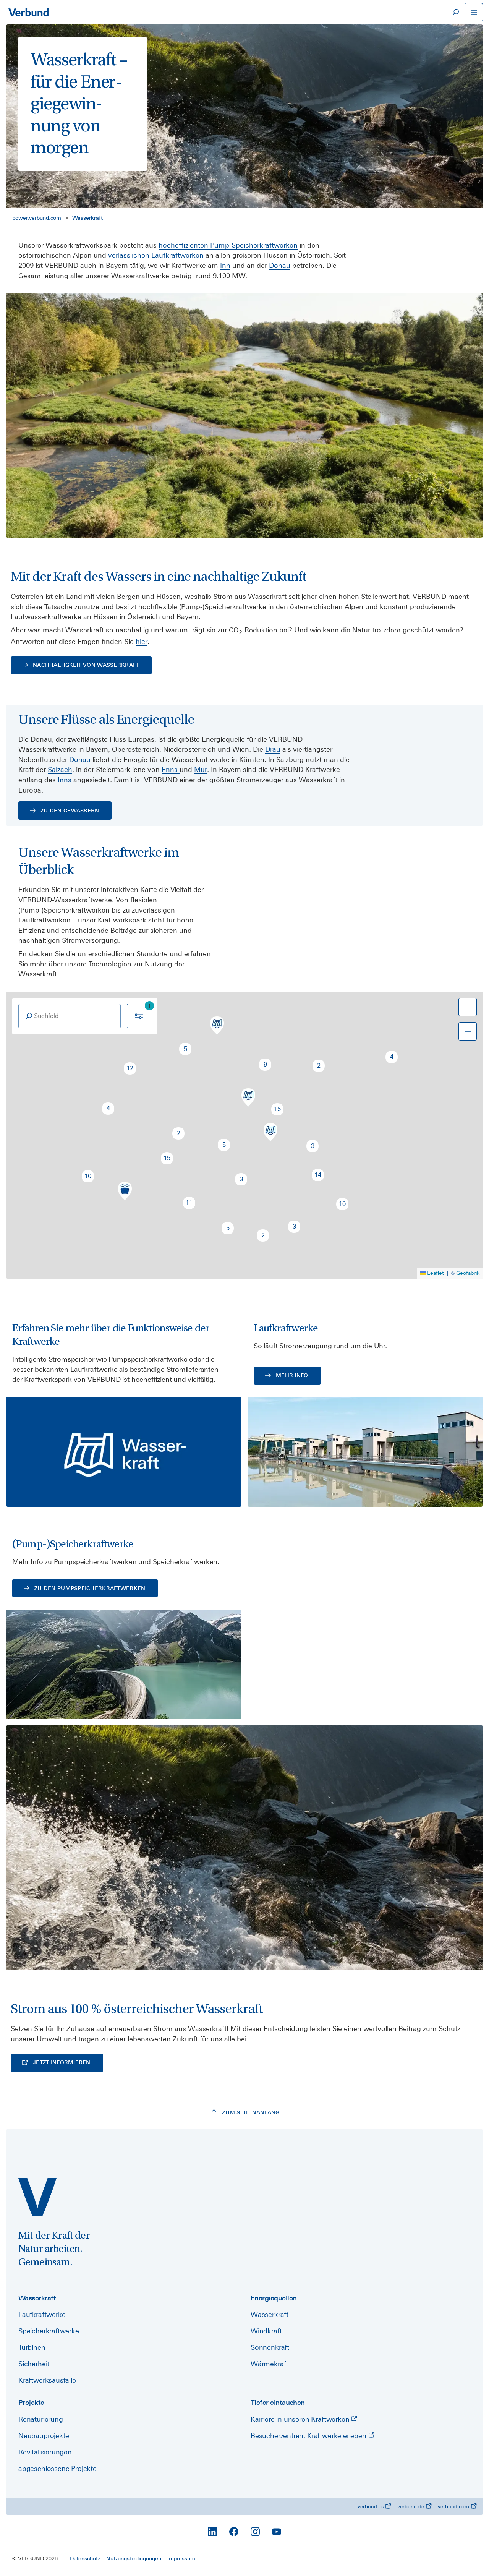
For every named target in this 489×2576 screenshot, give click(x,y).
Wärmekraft (269, 2364)
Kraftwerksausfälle (47, 2380)
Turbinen (32, 2347)
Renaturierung (41, 2419)
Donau (280, 265)
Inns (65, 780)
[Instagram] (255, 2532)
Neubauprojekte (44, 2436)
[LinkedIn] (212, 2532)
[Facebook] (234, 2532)
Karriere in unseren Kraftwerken (301, 2419)
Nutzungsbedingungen (134, 2558)
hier (142, 641)
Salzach (60, 769)
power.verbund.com (37, 218)
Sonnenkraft (270, 2347)
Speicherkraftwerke (49, 2331)
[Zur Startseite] (28, 12)
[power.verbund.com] (37, 2197)
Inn (225, 265)
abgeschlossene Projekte (57, 2468)
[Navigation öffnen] (474, 12)
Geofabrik (468, 1273)
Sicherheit (34, 2364)
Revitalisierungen (45, 2452)
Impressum (181, 2558)
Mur (201, 769)
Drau (273, 749)
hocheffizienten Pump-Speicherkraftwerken (228, 245)
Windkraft (266, 2331)
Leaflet (436, 1273)
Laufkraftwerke (42, 2314)
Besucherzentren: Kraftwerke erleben (309, 2436)
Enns (171, 769)
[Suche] (455, 12)
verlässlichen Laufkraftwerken (156, 255)
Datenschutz (85, 2558)
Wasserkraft (270, 2314)
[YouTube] (277, 2532)
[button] (392, 1057)
